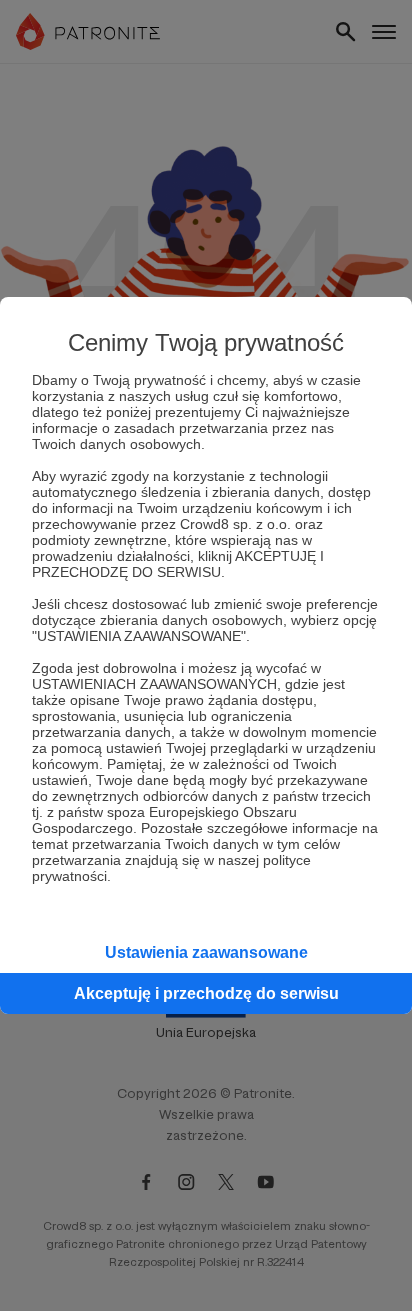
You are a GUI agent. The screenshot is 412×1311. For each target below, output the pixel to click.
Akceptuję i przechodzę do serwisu (206, 993)
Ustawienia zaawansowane (206, 952)
